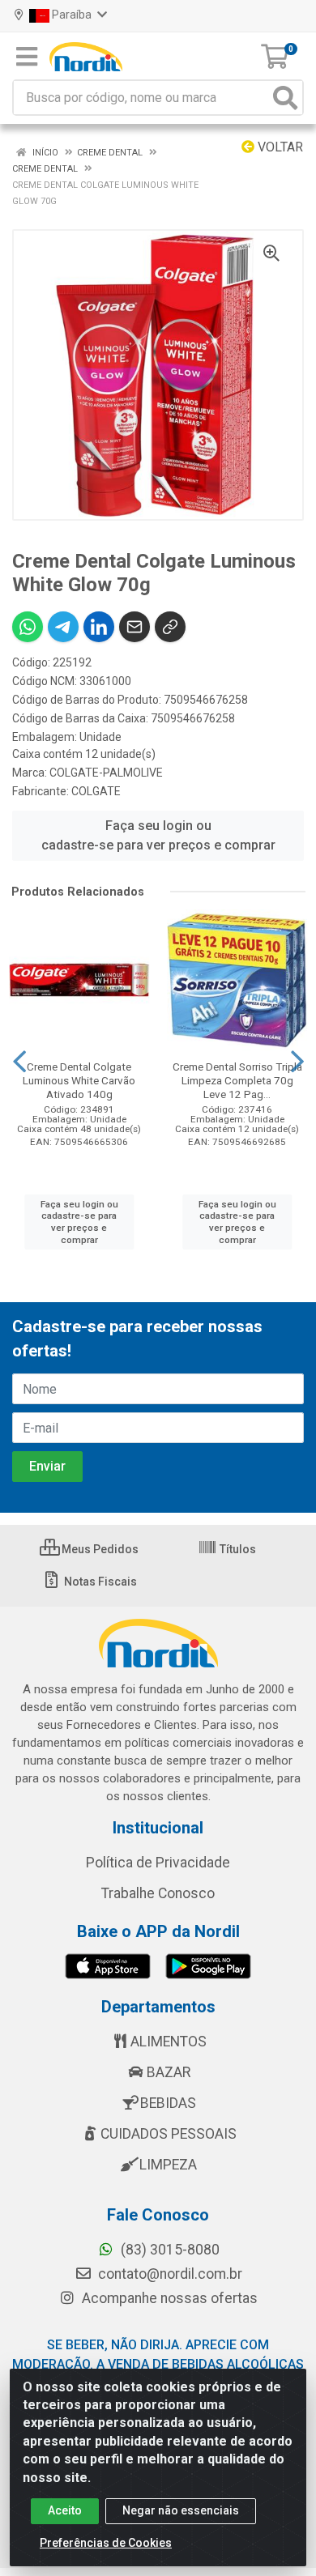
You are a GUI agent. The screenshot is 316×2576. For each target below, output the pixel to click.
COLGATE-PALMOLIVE (106, 773)
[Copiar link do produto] (170, 627)
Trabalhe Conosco (158, 1893)
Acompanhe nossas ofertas (168, 2298)
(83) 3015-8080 (169, 2250)
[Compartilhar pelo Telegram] (63, 627)
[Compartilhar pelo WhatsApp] (28, 627)
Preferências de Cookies (106, 2543)
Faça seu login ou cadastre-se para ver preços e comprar (158, 835)
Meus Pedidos (99, 1549)
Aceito (65, 2510)
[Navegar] (19, 1062)
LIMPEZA (168, 2165)
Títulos (237, 1549)
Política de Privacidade (158, 1863)
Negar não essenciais (181, 2510)
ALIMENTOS (169, 2042)
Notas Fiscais (99, 1582)
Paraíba (72, 15)
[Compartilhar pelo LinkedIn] (99, 627)
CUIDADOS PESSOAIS (169, 2134)
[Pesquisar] (285, 98)
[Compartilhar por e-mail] (135, 627)
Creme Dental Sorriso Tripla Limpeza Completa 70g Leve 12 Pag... (237, 1080)
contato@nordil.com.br (169, 2274)
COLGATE (96, 791)
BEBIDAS (168, 2103)
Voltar (279, 147)
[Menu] (27, 57)
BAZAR (169, 2072)
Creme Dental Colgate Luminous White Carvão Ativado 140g (79, 1080)
